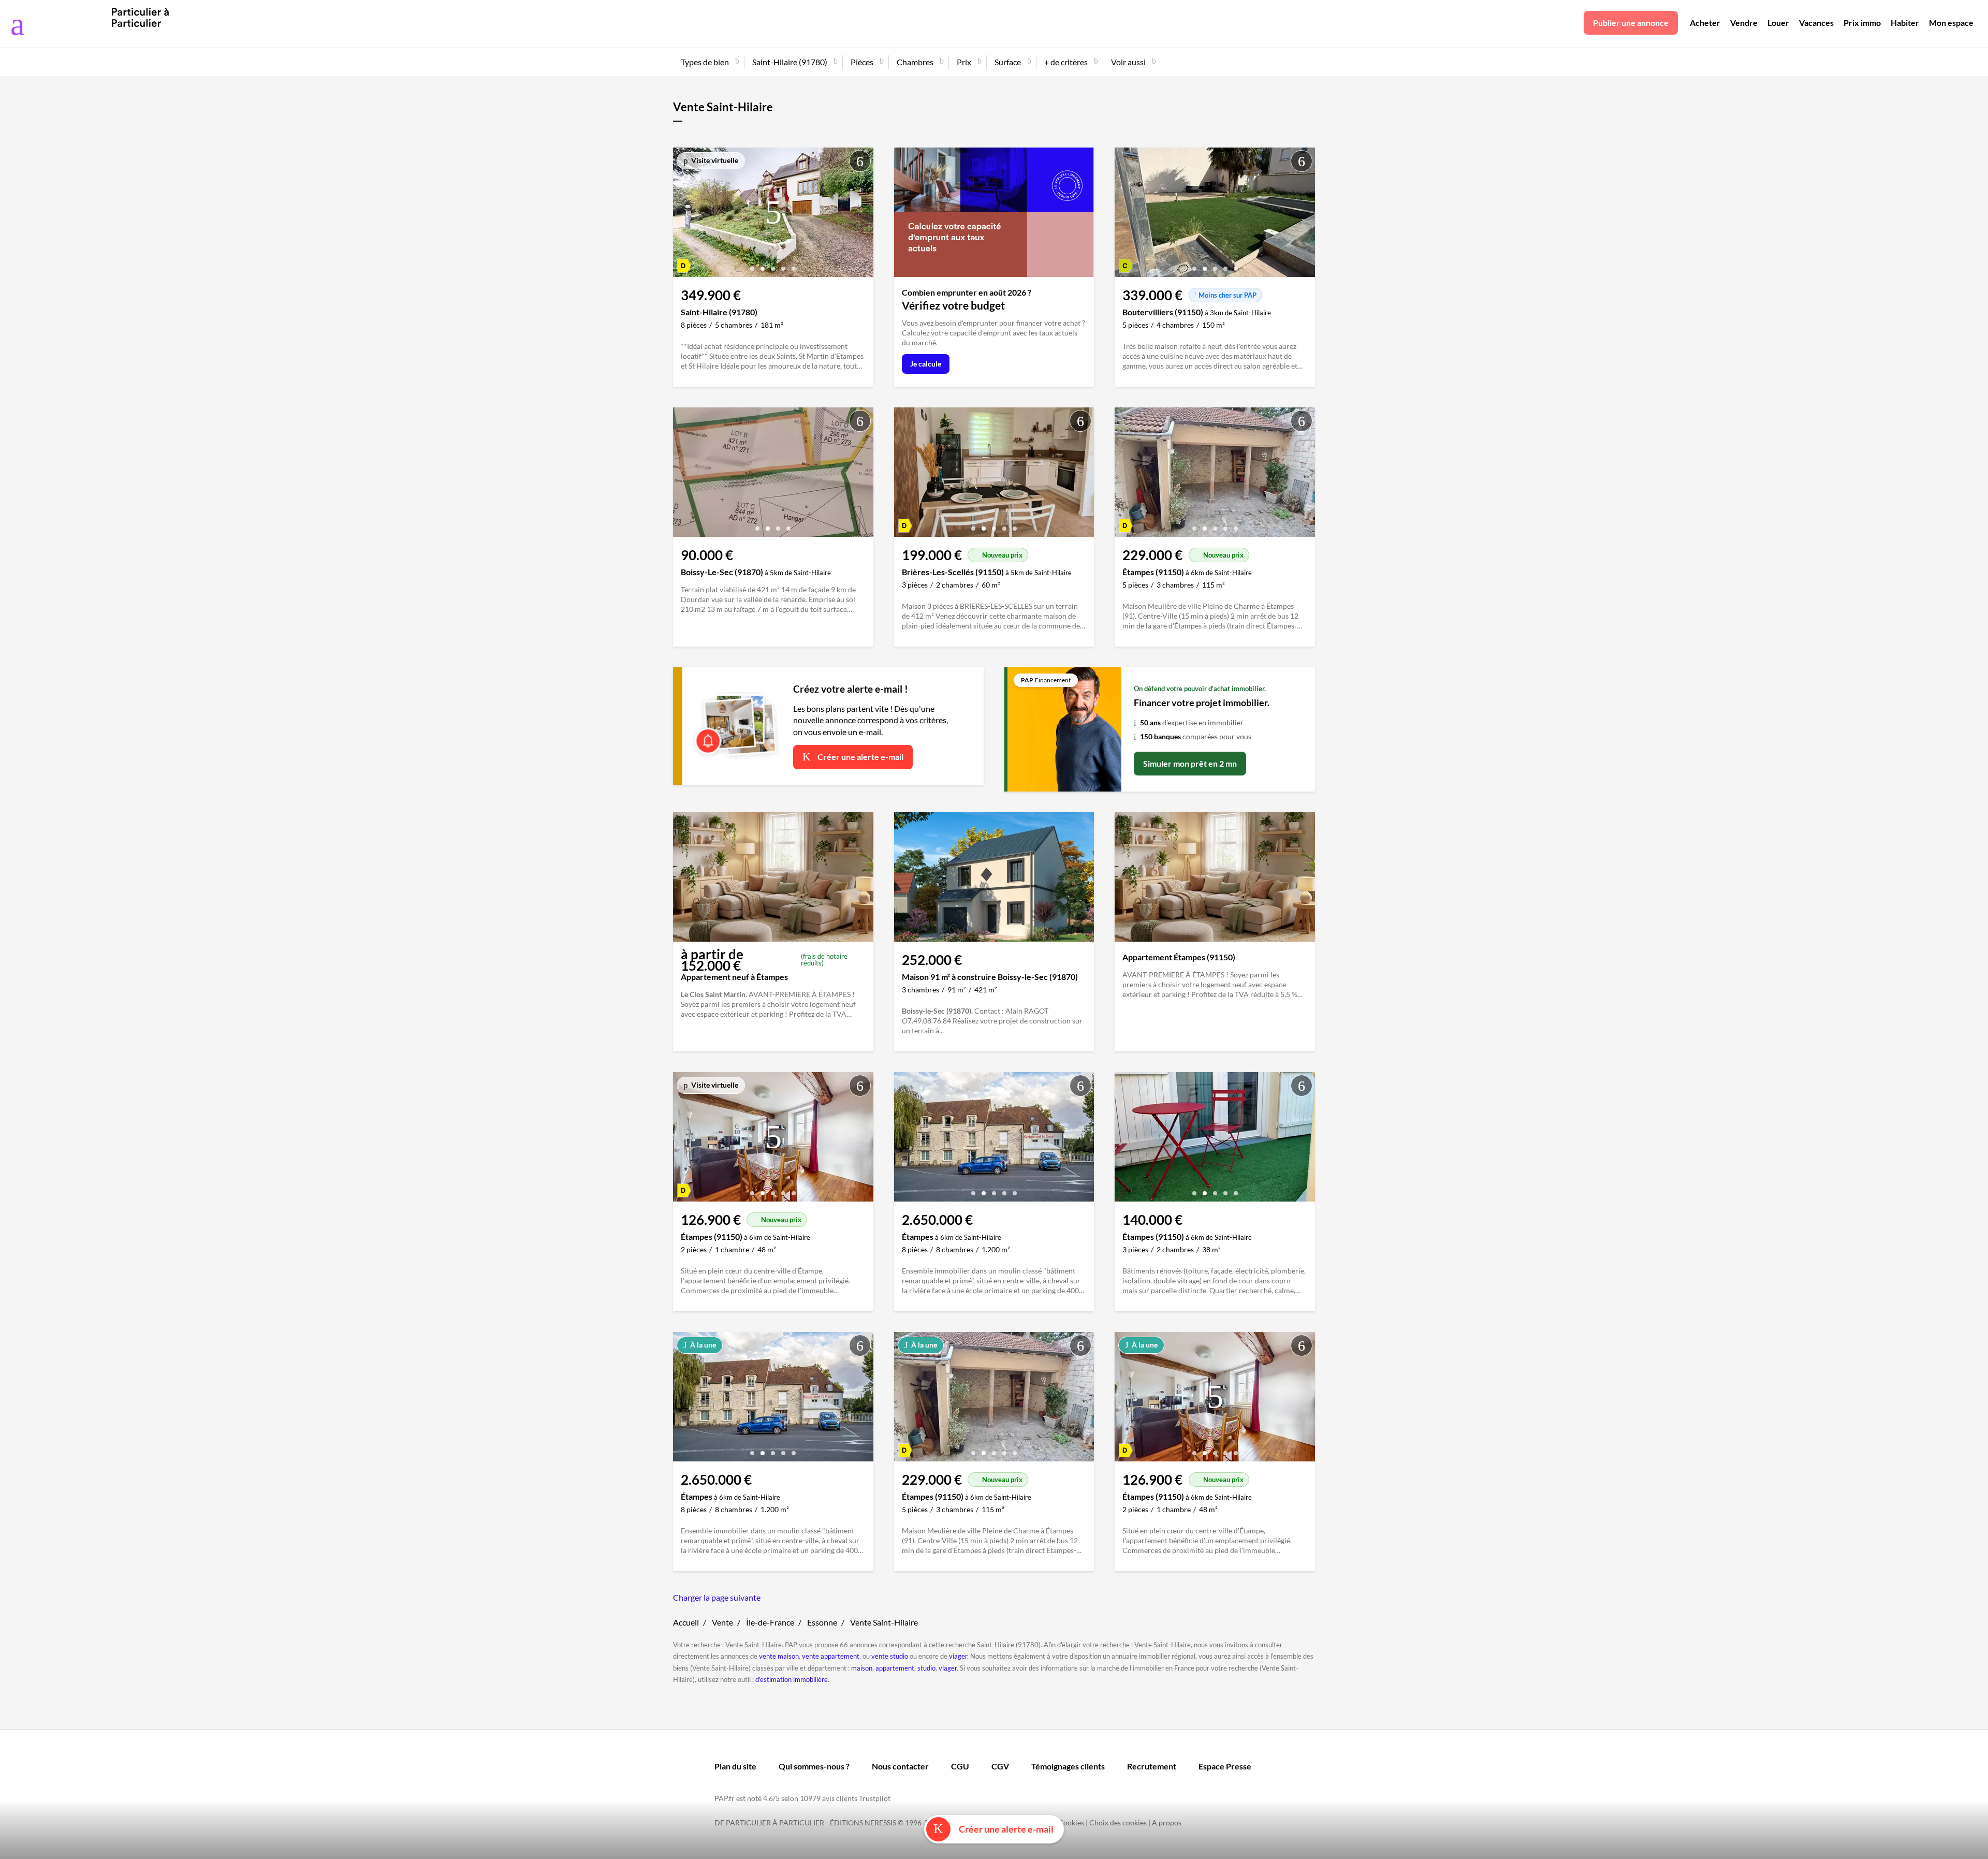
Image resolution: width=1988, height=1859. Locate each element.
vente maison (779, 1656)
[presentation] (683, 215)
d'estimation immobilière (792, 1679)
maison (862, 1668)
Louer (1778, 23)
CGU (960, 1766)
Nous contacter (900, 1766)
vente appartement (831, 1656)
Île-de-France (770, 1622)
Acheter (1705, 23)
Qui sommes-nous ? (814, 1766)
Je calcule (926, 364)
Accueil (686, 1622)
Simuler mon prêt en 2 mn (1190, 763)
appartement (895, 1668)
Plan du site (735, 1766)
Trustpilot (875, 1798)
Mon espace (1951, 23)
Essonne (822, 1622)
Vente (722, 1622)
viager (958, 1656)
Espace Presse (1225, 1766)
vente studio (890, 1656)
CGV (1000, 1766)
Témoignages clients (1068, 1766)
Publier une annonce (1631, 23)
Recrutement (1152, 1766)
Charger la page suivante (717, 1597)
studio (926, 1668)
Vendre (1744, 23)
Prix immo (1862, 23)
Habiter (1905, 23)
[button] (752, 265)
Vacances (1816, 23)
